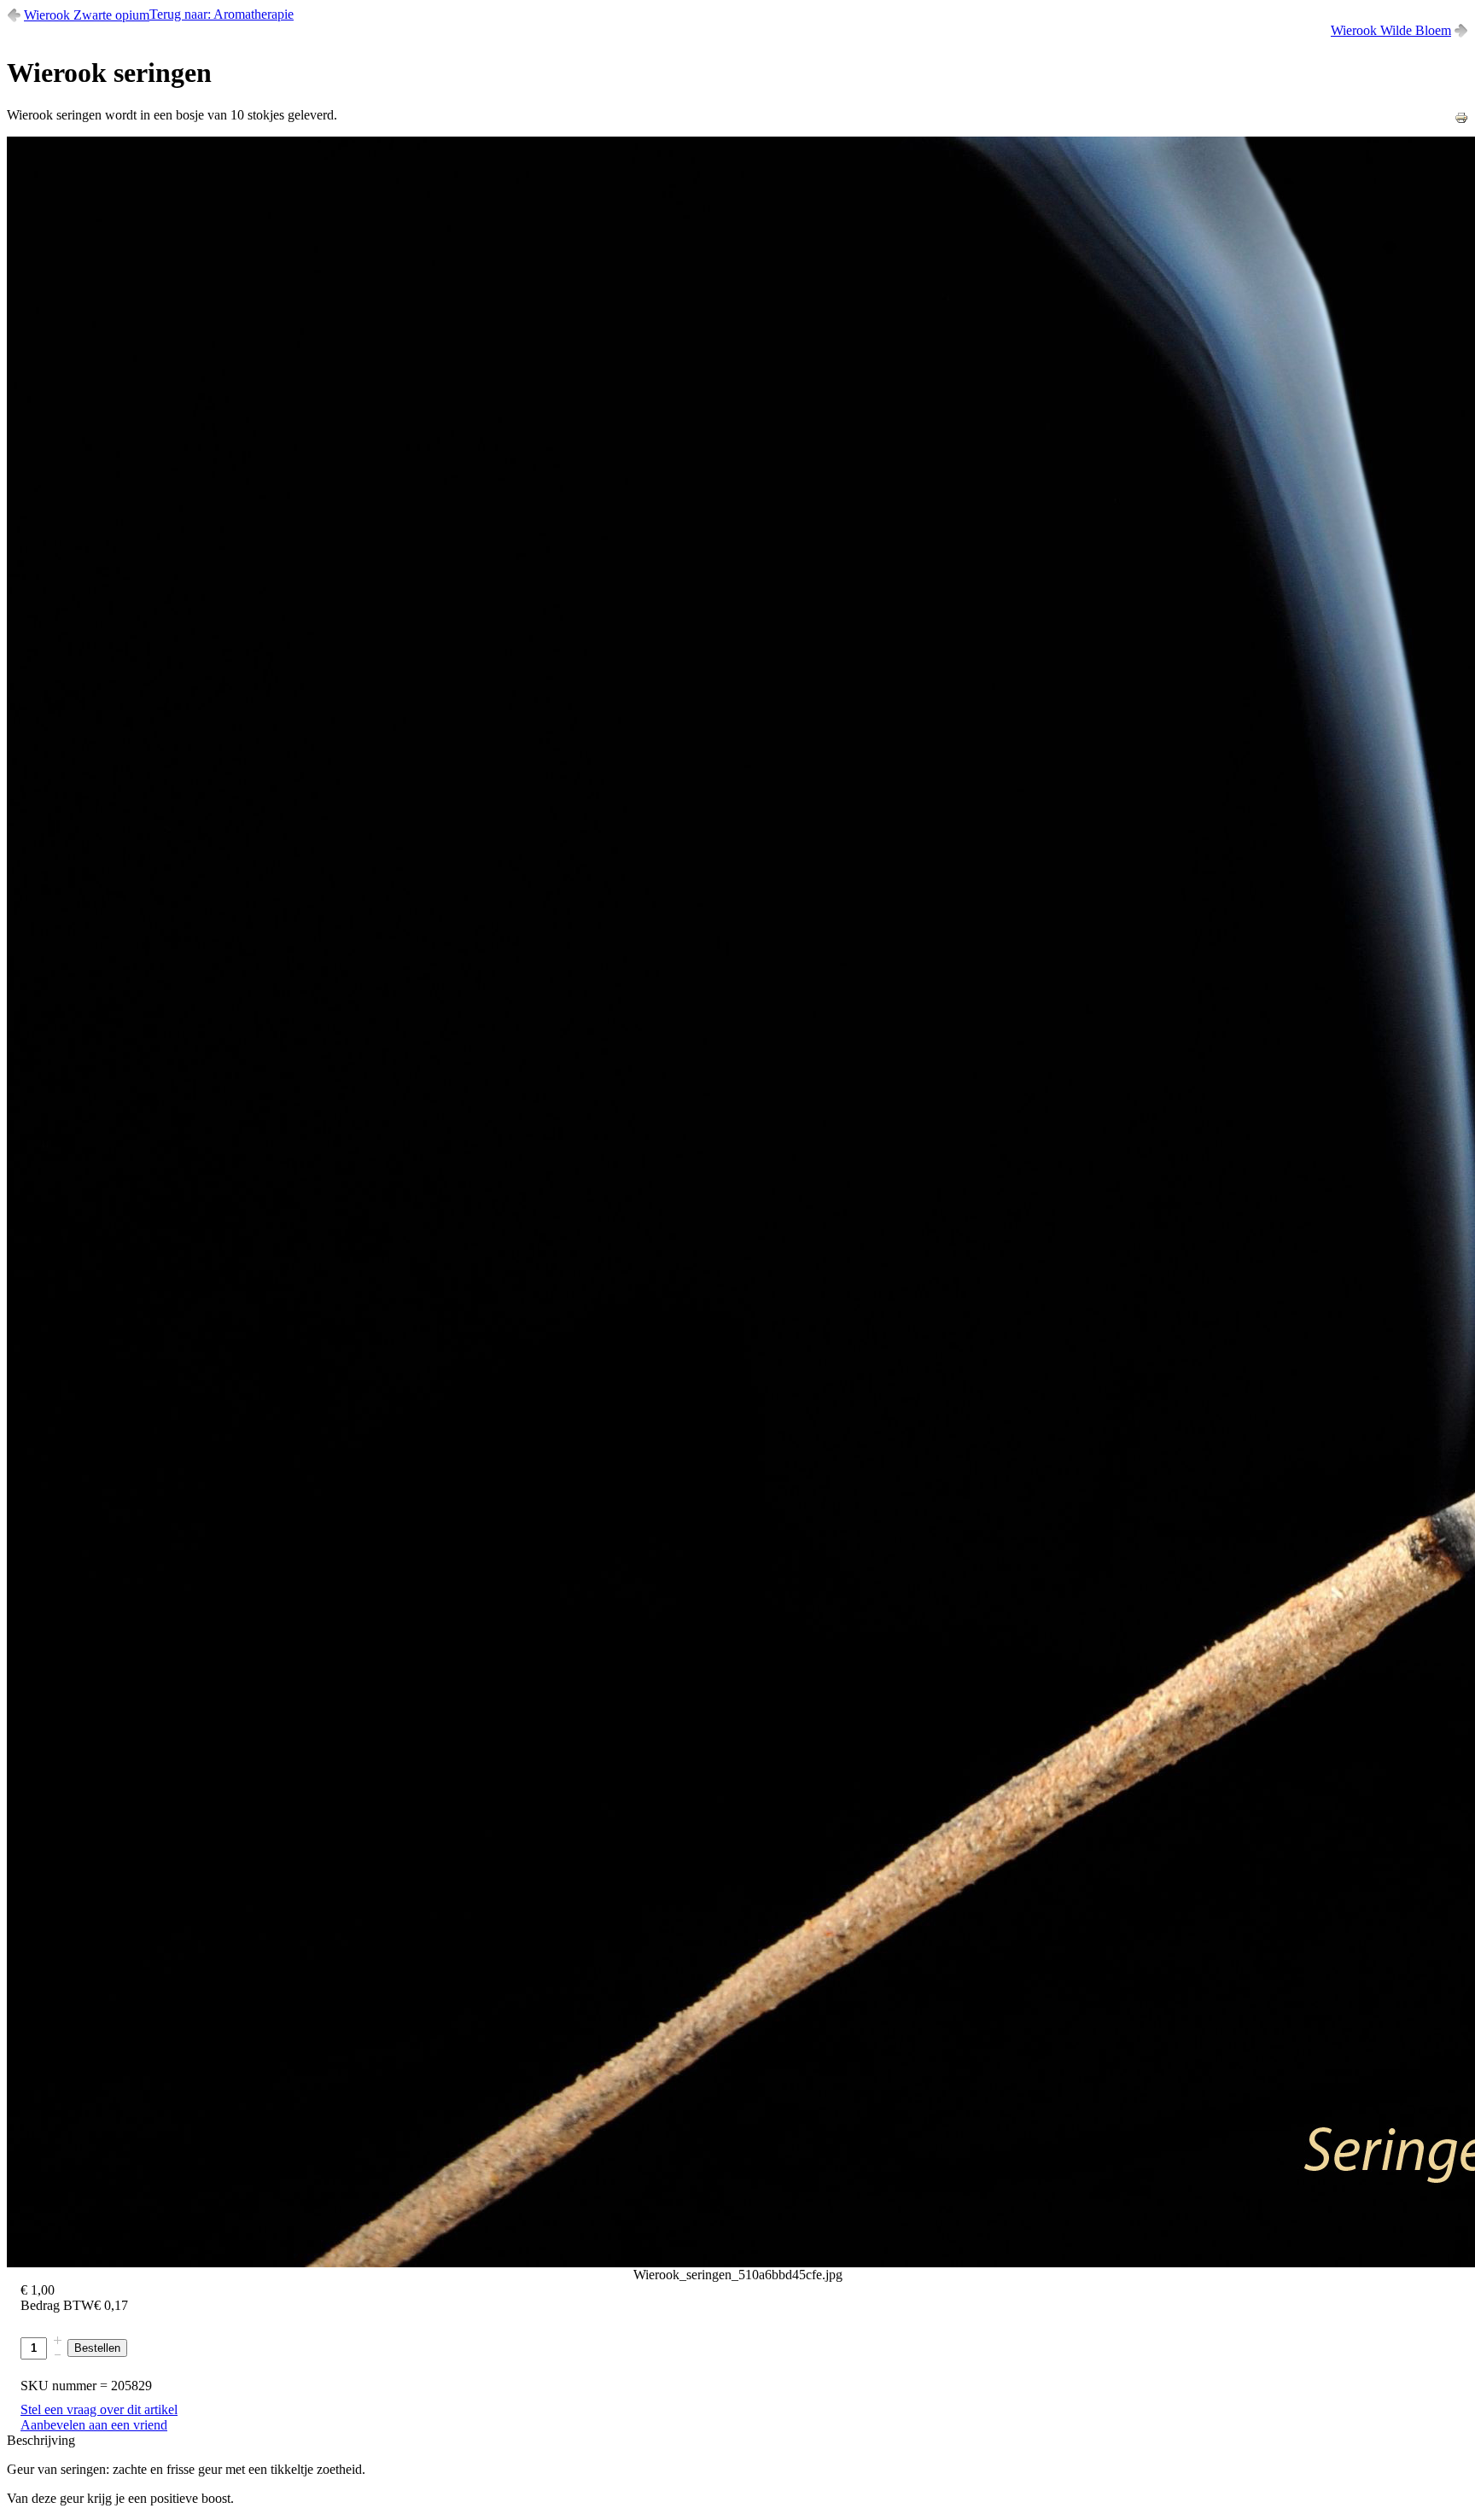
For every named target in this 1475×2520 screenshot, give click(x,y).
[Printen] (1461, 120)
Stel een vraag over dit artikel (99, 2409)
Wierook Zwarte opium (87, 15)
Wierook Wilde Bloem (1391, 30)
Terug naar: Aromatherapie (222, 14)
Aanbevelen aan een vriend (94, 2425)
